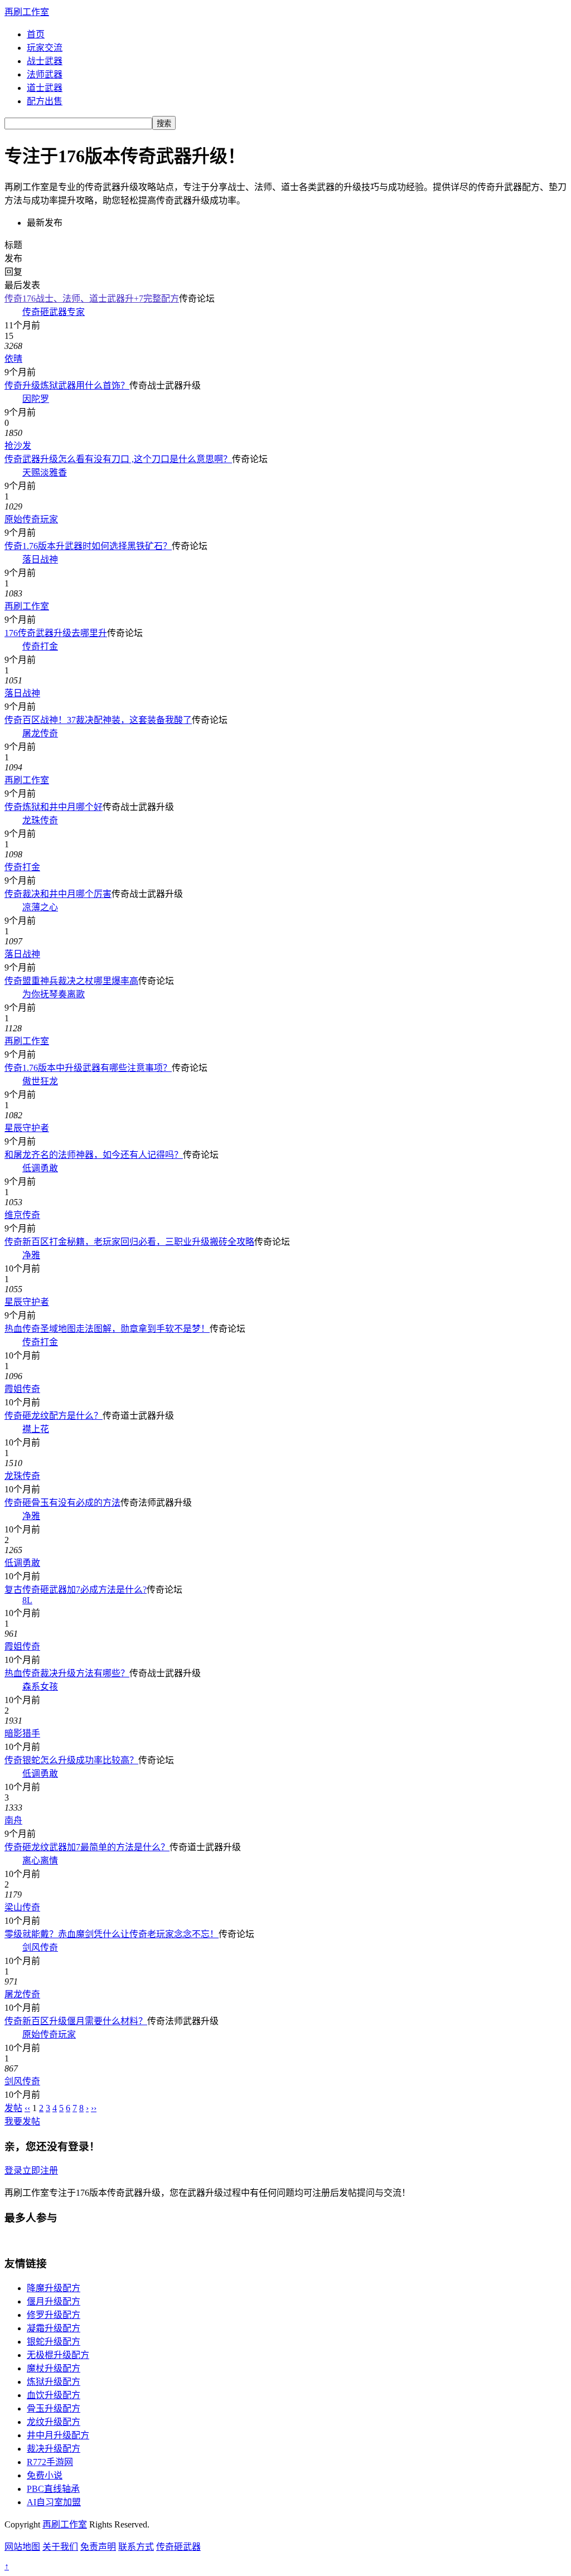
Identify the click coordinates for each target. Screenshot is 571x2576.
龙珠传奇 (40, 820)
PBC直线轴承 (53, 2489)
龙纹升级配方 (54, 2422)
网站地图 (22, 2547)
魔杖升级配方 (54, 2368)
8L (27, 1600)
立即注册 (40, 2170)
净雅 (31, 1255)
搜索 (164, 123)
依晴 (13, 359)
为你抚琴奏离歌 (54, 994)
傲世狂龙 (40, 1081)
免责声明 (98, 2547)
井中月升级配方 (58, 2435)
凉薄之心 (40, 907)
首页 (36, 34)
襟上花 (36, 1429)
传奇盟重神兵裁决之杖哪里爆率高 (71, 981)
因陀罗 (36, 399)
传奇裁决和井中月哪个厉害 (58, 894)
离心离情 (40, 1861)
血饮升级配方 (54, 2395)
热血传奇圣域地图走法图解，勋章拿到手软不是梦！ (107, 1329)
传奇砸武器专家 (54, 312)
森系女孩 (40, 1687)
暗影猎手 (22, 1733)
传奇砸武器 (178, 2547)
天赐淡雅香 (45, 472)
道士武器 (45, 88)
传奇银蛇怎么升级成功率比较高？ (71, 1760)
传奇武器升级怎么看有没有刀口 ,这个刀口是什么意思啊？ (118, 459)
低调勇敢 (40, 1168)
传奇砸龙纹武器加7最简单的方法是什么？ (87, 1847)
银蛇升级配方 (54, 2342)
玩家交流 (45, 48)
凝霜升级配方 (54, 2328)
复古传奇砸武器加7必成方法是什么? (76, 1590)
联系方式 (136, 2547)
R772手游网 (50, 2462)
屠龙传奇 (40, 733)
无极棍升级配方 (58, 2355)
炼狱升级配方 (54, 2382)
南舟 (13, 1820)
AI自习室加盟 (54, 2502)
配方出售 (45, 101)
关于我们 (60, 2547)
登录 (13, 2170)
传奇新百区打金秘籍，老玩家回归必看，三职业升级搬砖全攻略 (129, 1242)
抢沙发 (18, 446)
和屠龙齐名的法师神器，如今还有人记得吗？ (94, 1155)
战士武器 (45, 61)
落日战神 (40, 559)
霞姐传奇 (22, 1389)
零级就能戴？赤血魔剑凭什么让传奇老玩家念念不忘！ (112, 1934)
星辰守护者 (27, 1128)
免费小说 (45, 2475)
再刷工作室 (27, 12)
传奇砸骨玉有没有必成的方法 (62, 1503)
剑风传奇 (40, 1947)
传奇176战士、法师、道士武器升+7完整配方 (92, 299)
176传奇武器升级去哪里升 (56, 633)
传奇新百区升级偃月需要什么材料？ (76, 2021)
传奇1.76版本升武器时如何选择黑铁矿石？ (88, 546)
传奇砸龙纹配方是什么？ (54, 1416)
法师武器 (45, 74)
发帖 (13, 2108)
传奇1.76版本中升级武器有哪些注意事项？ (88, 1068)
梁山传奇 (22, 1907)
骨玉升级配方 (54, 2408)
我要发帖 (22, 2121)
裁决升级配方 (54, 2449)
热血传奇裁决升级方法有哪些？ (67, 1673)
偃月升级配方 (54, 2301)
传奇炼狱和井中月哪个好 (54, 807)
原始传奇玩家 (31, 519)
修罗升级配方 (54, 2315)
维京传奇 (22, 1215)
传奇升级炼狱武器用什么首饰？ (67, 385)
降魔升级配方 (54, 2288)
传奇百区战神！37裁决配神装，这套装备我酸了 (98, 720)
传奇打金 (40, 646)
